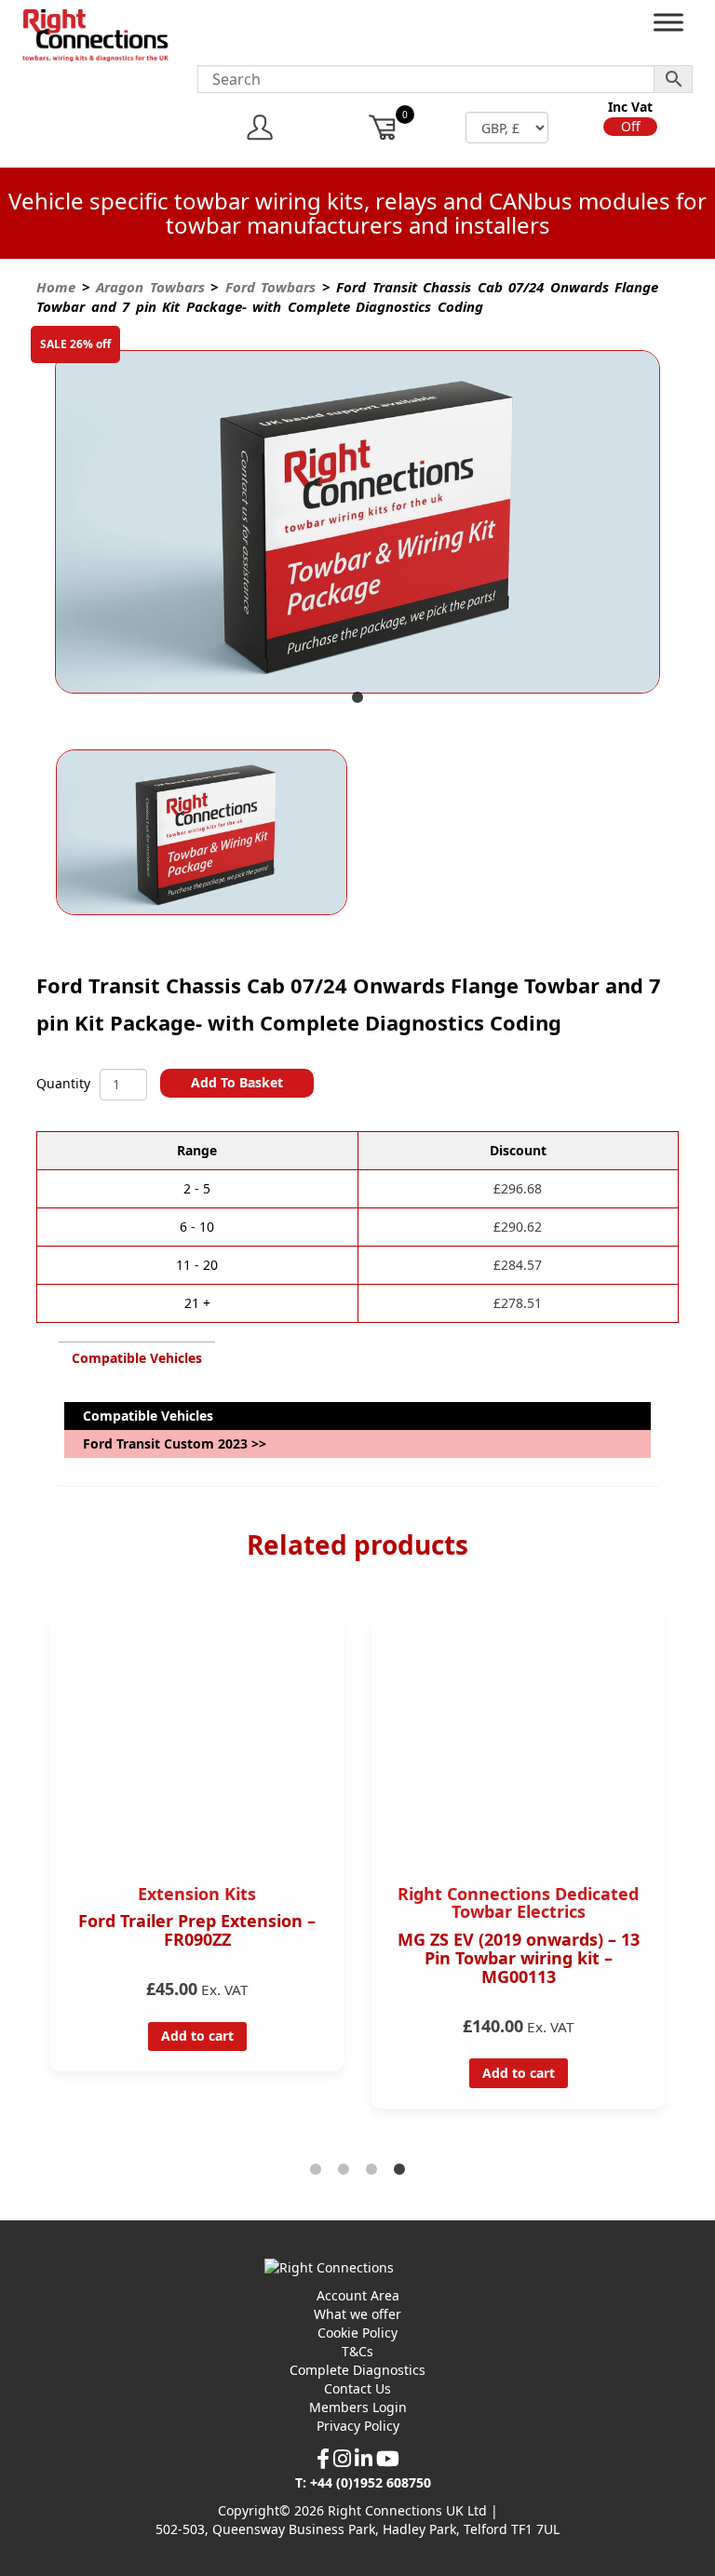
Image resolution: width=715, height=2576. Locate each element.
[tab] (137, 1358)
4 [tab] (399, 2170)
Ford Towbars (271, 287)
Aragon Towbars (150, 287)
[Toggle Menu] (668, 27)
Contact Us (357, 2388)
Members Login (358, 2407)
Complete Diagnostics (357, 2370)
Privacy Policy (358, 2426)
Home (56, 287)
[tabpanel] (357, 524)
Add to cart (197, 2036)
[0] (383, 127)
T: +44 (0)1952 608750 (363, 2482)
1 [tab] (357, 698)
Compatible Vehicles (137, 1358)
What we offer (357, 2314)
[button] (630, 127)
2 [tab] (344, 2170)
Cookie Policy (357, 2333)
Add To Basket (237, 1082)
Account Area (358, 2295)
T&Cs (357, 2351)
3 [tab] (371, 2170)
